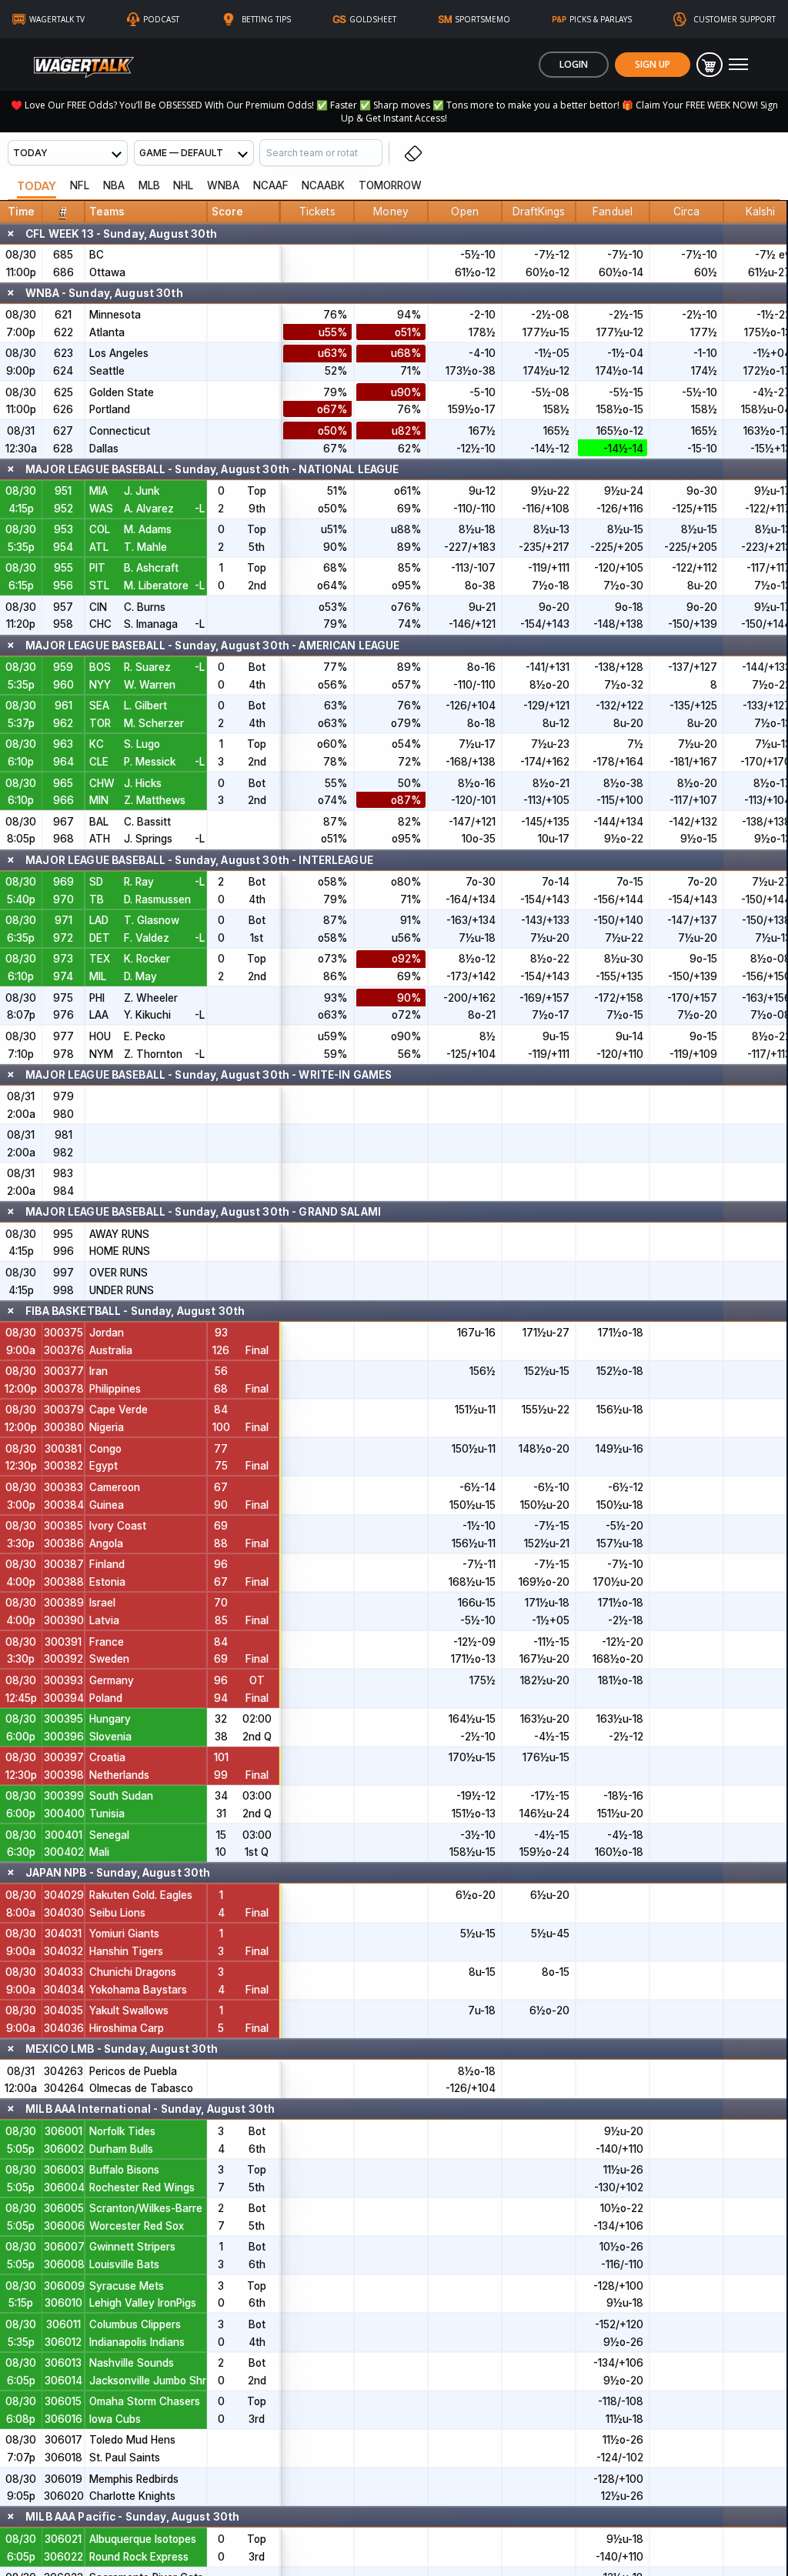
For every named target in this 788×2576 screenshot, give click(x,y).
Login (574, 64)
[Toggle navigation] (738, 65)
